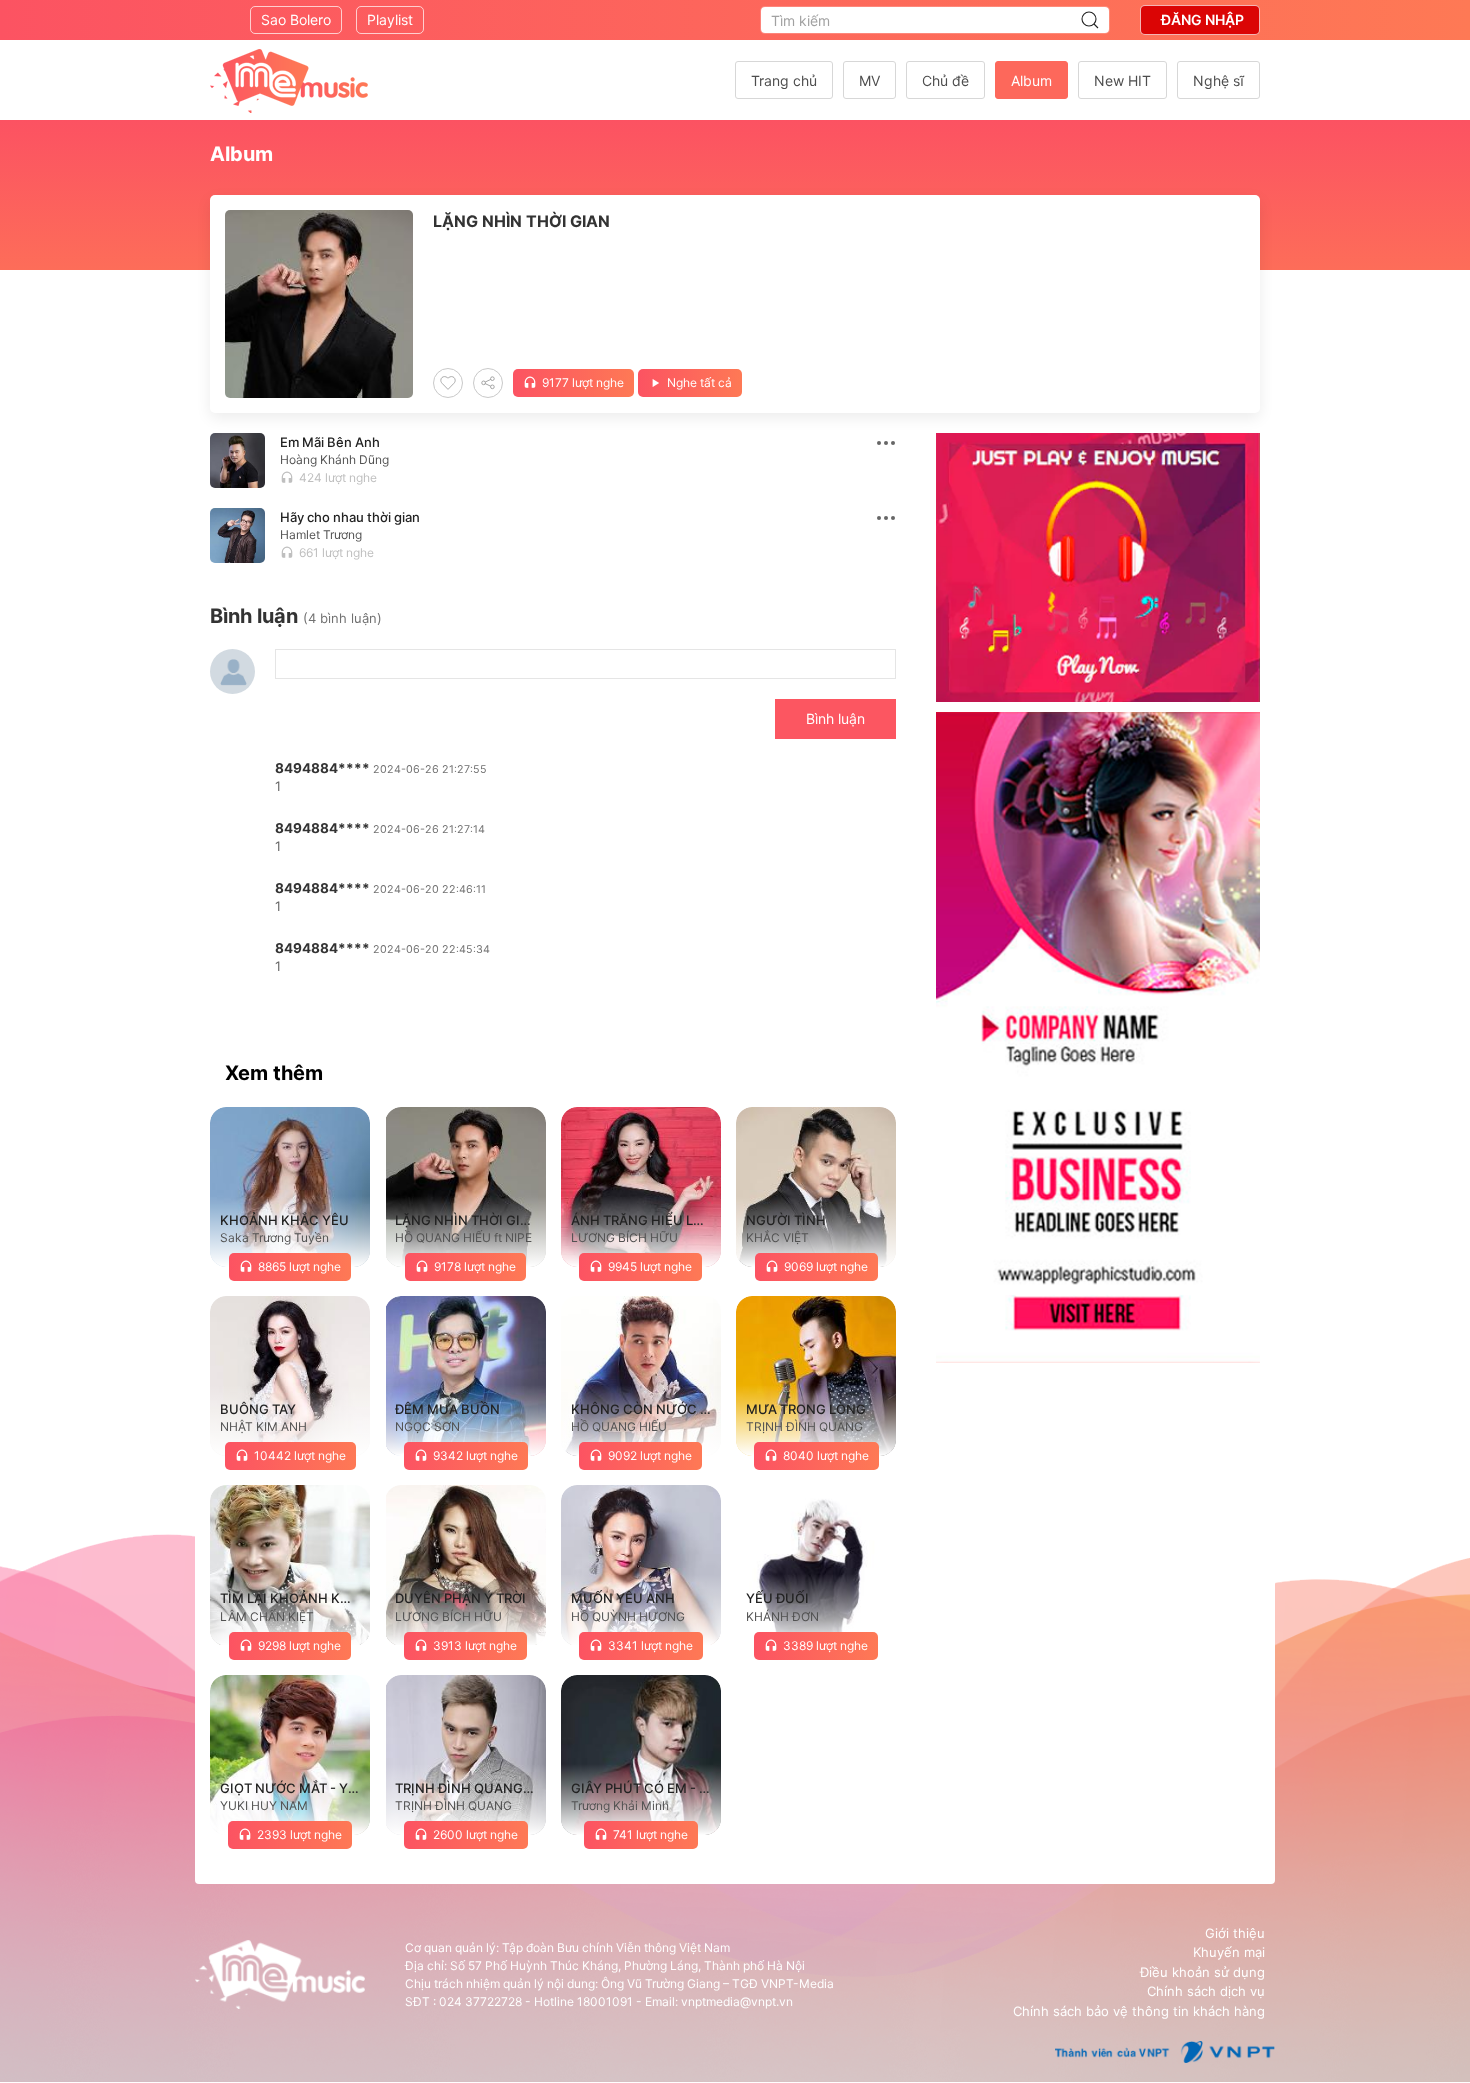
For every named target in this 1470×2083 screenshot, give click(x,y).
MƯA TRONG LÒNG (806, 1409)
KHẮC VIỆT (777, 1237)
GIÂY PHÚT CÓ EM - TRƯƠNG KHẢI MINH (700, 1788)
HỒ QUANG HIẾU (619, 1426)
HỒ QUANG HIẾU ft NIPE (463, 1237)
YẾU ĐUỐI (777, 1598)
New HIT (1122, 80)
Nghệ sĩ (1218, 80)
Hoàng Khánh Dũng (334, 459)
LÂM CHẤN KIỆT (267, 1616)
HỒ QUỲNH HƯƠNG (628, 1616)
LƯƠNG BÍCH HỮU (624, 1237)
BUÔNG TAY (258, 1409)
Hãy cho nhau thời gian (350, 517)
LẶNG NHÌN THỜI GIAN (467, 1220)
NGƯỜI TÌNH (786, 1220)
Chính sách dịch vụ (1206, 1991)
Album (1031, 80)
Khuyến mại (1229, 1952)
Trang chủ (784, 80)
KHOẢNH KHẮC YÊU (284, 1220)
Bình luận (835, 718)
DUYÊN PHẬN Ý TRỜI (460, 1598)
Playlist (390, 19)
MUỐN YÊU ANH (623, 1598)
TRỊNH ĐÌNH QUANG (804, 1426)
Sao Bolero (296, 19)
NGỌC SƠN (427, 1426)
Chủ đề (945, 80)
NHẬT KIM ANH (263, 1426)
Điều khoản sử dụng (1202, 1972)
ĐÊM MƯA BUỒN (447, 1409)
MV (869, 80)
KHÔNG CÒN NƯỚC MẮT (649, 1409)
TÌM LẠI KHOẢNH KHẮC (294, 1598)
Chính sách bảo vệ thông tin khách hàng (1139, 2011)
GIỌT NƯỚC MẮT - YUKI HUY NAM (328, 1788)
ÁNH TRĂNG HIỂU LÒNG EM (658, 1220)
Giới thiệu (1235, 1933)
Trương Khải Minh (620, 1805)
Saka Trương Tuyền (274, 1237)
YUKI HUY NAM (264, 1805)
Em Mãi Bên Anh (330, 442)
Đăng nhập (1202, 19)
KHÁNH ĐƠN (782, 1616)
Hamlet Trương (321, 534)
